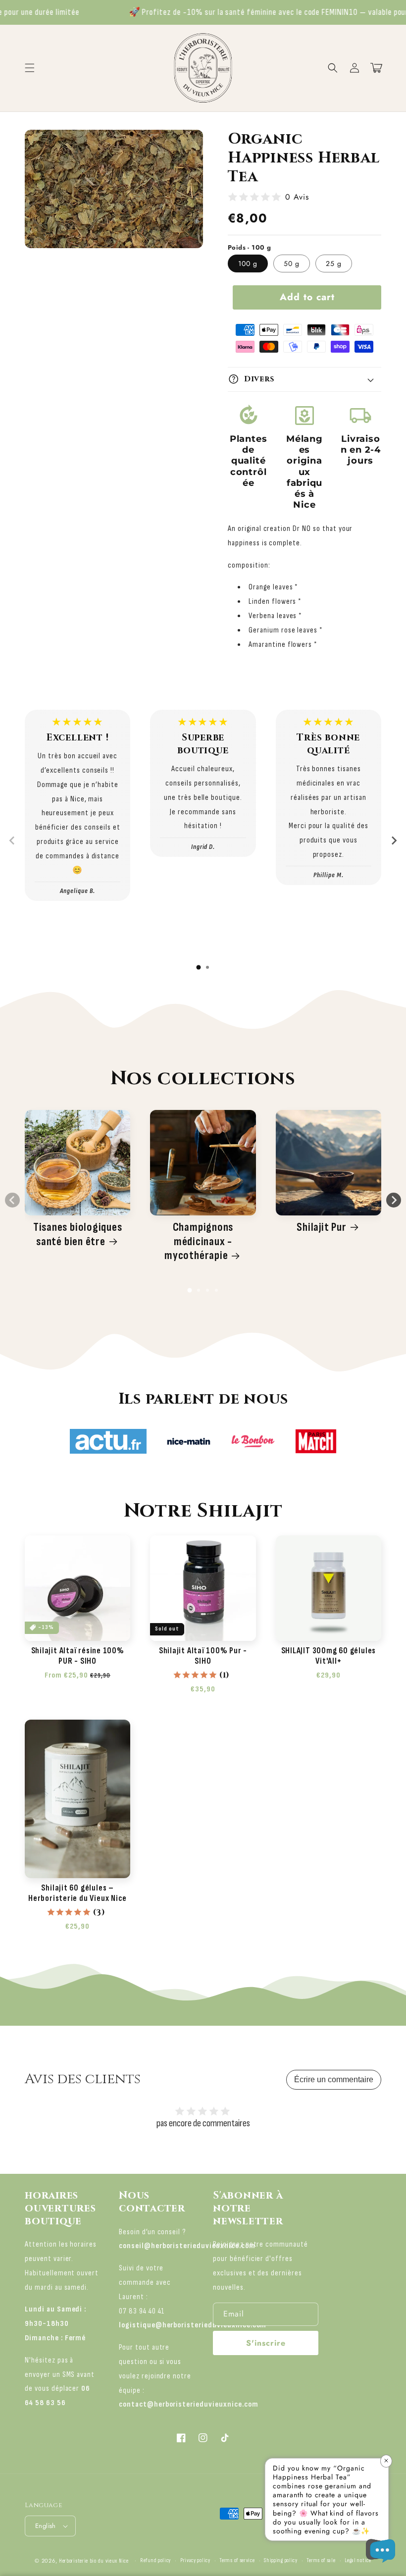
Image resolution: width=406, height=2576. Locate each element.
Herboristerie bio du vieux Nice (94, 2561)
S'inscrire (266, 2343)
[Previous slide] (12, 841)
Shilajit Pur (321, 1227)
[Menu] (30, 68)
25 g (334, 263)
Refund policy (155, 2560)
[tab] (199, 967)
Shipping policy (281, 2560)
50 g (292, 263)
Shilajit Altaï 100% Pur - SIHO (203, 1656)
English (46, 2526)
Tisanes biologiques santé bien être (78, 1235)
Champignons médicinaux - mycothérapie (199, 1242)
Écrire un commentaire (334, 2079)
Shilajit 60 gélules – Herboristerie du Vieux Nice (77, 1893)
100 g (248, 263)
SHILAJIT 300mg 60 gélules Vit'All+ (329, 1656)
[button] (333, 68)
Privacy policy (195, 2560)
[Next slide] (394, 841)
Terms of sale (321, 2560)
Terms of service (237, 2560)
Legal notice (358, 2560)
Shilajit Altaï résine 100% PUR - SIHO (78, 1656)
